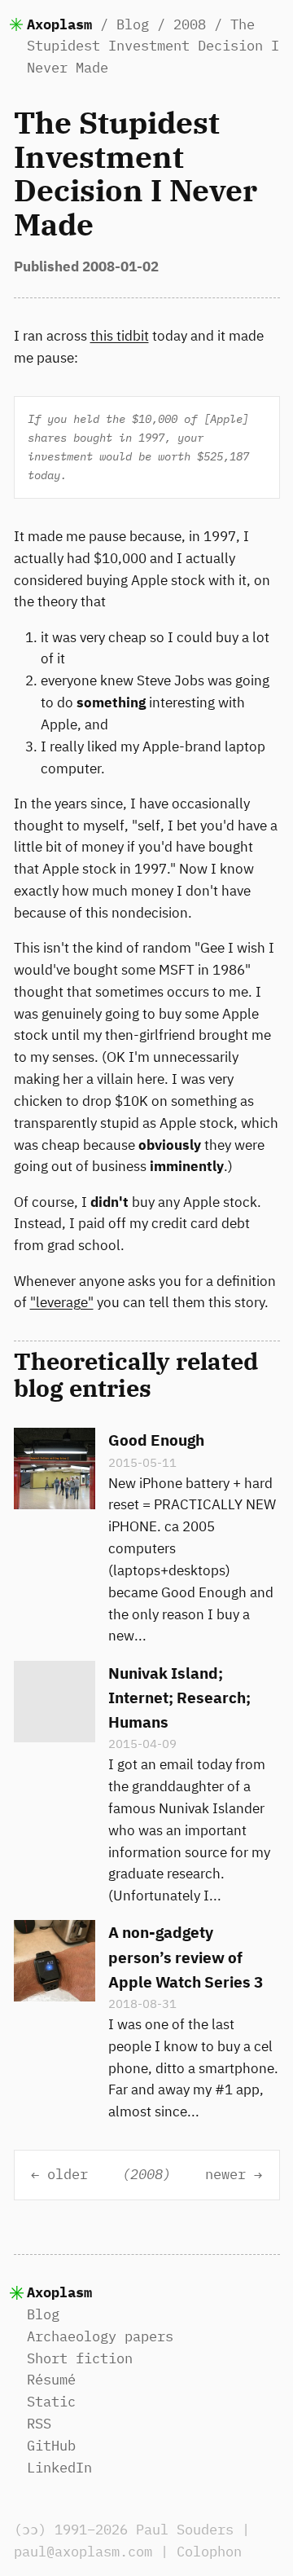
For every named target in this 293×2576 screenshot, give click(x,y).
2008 (190, 24)
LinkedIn (59, 2468)
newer (225, 2175)
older (68, 2175)
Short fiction (80, 2358)
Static (51, 2402)
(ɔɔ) (30, 2530)
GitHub (51, 2446)
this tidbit (120, 336)
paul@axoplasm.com (83, 2552)
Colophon (209, 2552)
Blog (133, 24)
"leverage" (62, 1302)
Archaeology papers (100, 2336)
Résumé (51, 2380)
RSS (39, 2424)
